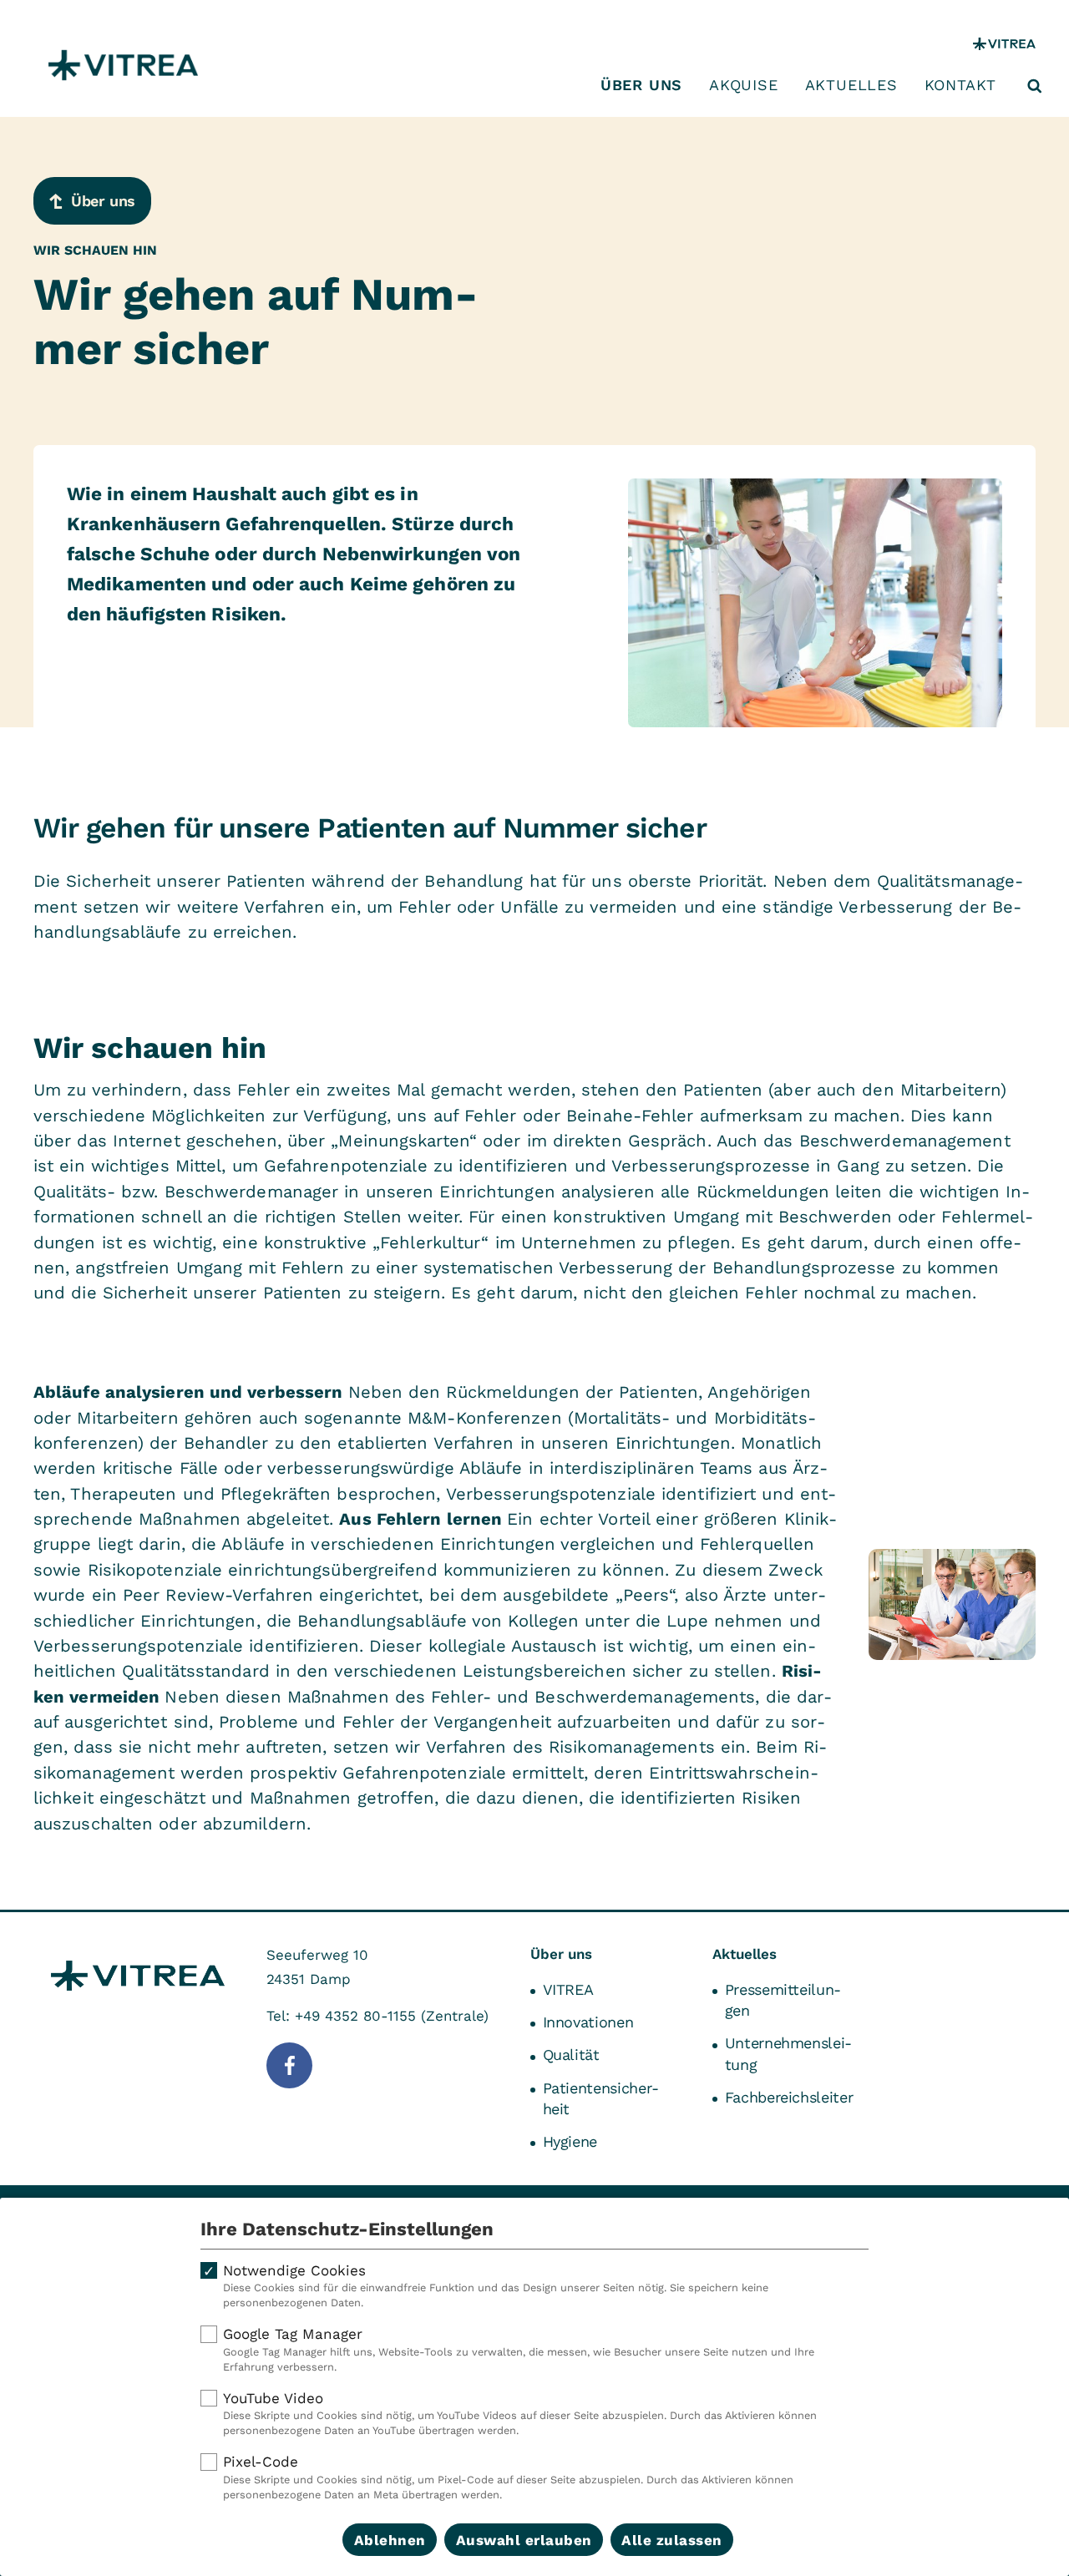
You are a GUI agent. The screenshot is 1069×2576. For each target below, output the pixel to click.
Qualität (571, 2055)
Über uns (641, 85)
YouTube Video (520, 2414)
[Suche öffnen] (1035, 86)
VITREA (568, 1989)
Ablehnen (390, 2540)
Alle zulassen (672, 2540)
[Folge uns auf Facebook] (289, 2065)
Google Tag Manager (519, 2349)
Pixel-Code (508, 2477)
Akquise (744, 85)
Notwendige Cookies (496, 2286)
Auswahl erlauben (524, 2540)
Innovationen (588, 2022)
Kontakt (961, 85)
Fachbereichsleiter (789, 2097)
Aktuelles (851, 85)
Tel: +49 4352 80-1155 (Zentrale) (377, 2016)
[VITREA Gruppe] (1004, 44)
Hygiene (570, 2141)
